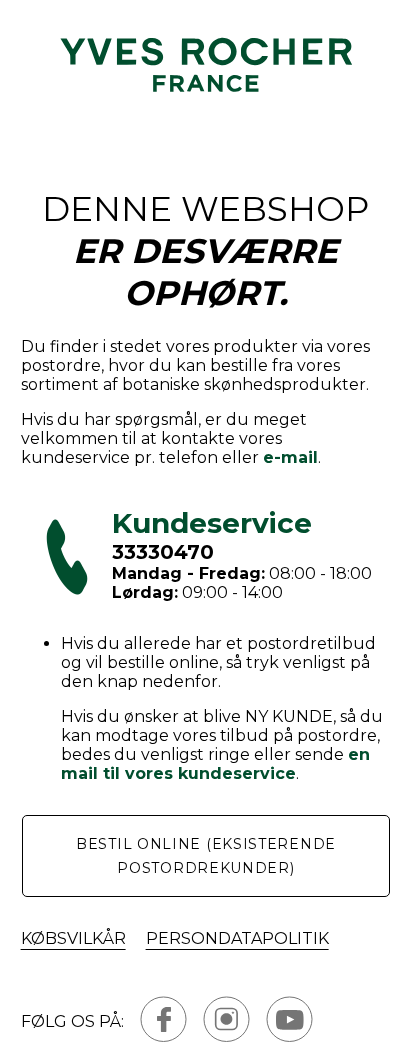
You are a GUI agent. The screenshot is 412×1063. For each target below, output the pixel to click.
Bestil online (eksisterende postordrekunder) (206, 856)
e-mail (290, 457)
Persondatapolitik (237, 938)
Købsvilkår (73, 938)
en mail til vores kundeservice (215, 764)
